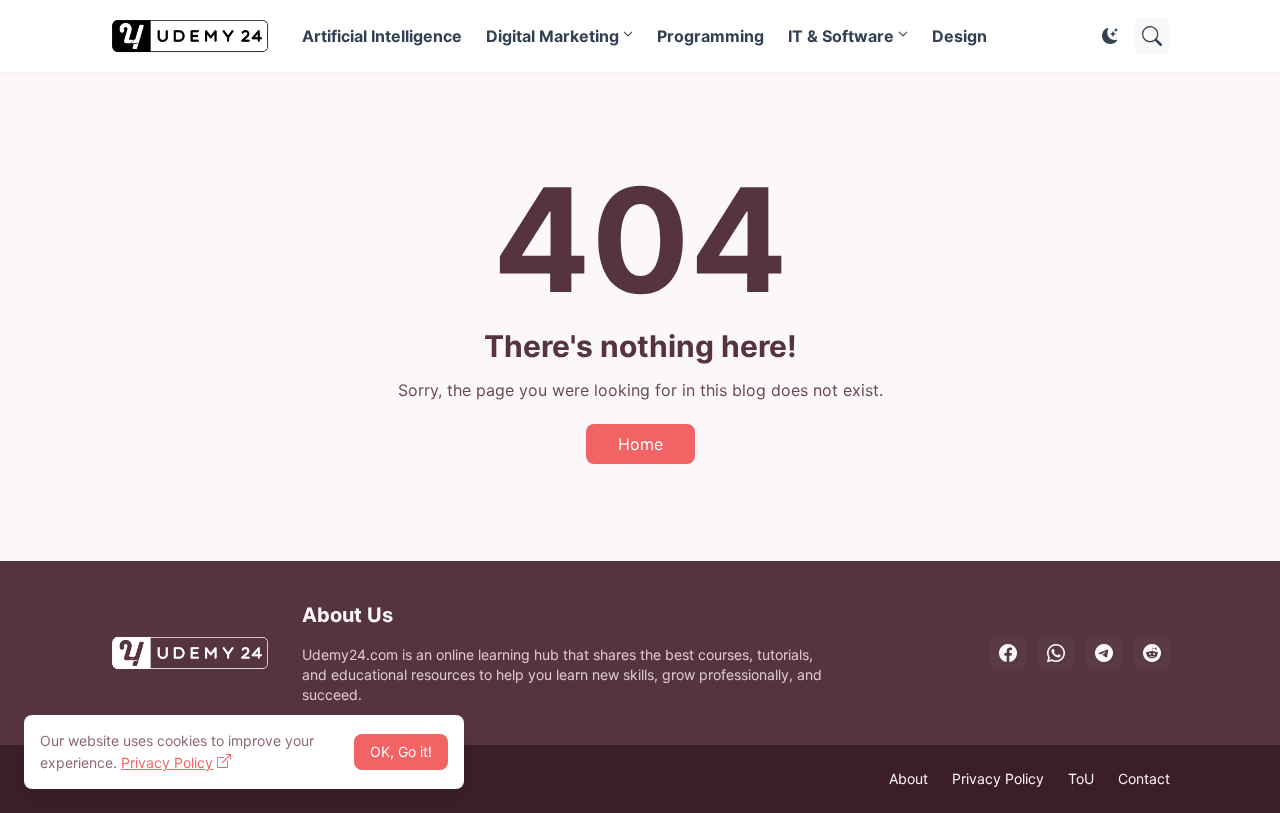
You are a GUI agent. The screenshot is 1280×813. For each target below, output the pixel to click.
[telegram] (1104, 653)
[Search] (1152, 36)
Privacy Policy (998, 778)
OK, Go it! (401, 751)
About (908, 778)
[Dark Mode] (1110, 36)
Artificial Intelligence (382, 36)
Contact (1144, 778)
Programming (710, 36)
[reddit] (1152, 653)
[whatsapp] (1056, 653)
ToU (1081, 778)
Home (640, 444)
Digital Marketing (552, 36)
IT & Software (841, 36)
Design (959, 36)
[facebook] (1008, 653)
